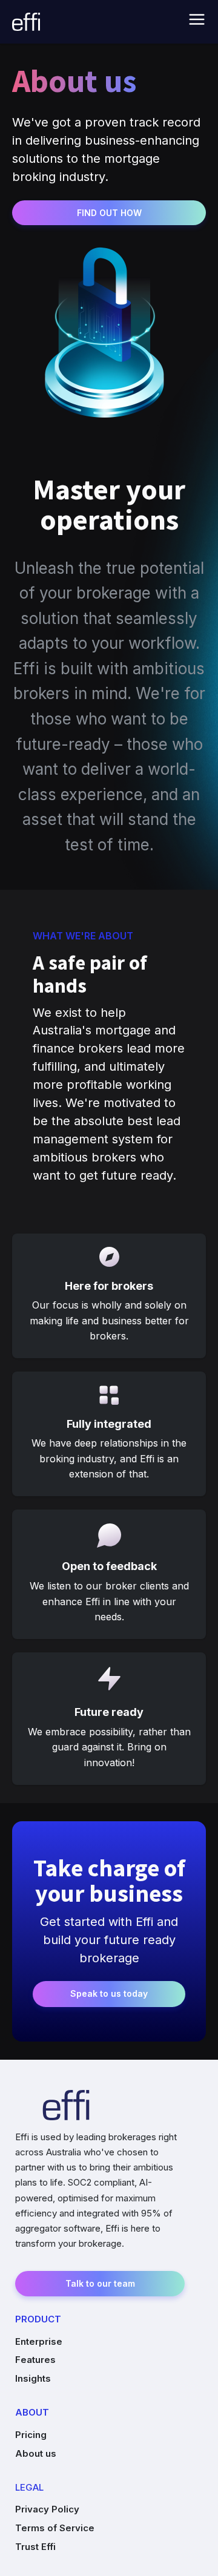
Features (35, 2360)
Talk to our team (100, 2283)
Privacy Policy (47, 2509)
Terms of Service (55, 2528)
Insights (33, 2378)
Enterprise (39, 2341)
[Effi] (26, 22)
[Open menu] (197, 19)
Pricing (31, 2435)
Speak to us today (109, 1993)
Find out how (109, 213)
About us (36, 2453)
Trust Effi (35, 2547)
